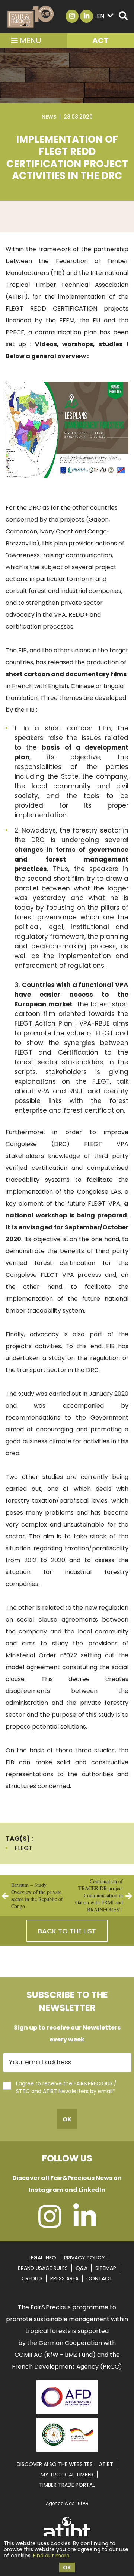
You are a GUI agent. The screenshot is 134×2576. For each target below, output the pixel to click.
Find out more (51, 2556)
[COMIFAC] (67, 2449)
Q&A (82, 2268)
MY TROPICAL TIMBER (67, 2475)
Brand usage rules (43, 2268)
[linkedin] (85, 2224)
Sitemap (106, 2268)
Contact (99, 2278)
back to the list (67, 1931)
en (100, 16)
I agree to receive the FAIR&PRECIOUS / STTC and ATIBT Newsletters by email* (66, 2087)
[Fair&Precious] (31, 17)
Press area (64, 2278)
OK (67, 2567)
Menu (29, 40)
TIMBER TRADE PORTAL (67, 2485)
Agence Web (60, 2503)
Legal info (42, 2258)
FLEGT (23, 1848)
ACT (100, 40)
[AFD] (67, 2415)
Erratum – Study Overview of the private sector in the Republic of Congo (37, 1895)
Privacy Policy (84, 2258)
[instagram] (50, 2224)
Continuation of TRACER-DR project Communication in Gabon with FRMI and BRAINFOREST (99, 1895)
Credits (32, 2278)
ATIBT (106, 2464)
